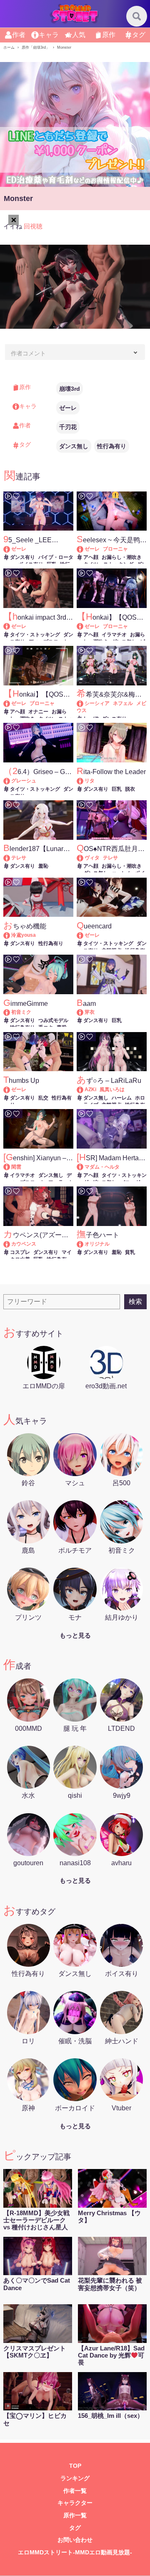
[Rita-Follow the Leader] (84, 781)
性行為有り (112, 446)
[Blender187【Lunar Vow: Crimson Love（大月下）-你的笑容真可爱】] (11, 858)
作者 (19, 35)
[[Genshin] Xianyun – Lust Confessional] (11, 1167)
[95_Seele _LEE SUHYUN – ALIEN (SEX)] (11, 549)
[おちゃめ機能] (11, 935)
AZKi (90, 1089)
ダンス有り (22, 557)
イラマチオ (114, 635)
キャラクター (75, 2503)
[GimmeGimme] (11, 1012)
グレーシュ (24, 781)
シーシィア (97, 703)
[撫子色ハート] (84, 1244)
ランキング (75, 2478)
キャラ (49, 35)
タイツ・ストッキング (35, 635)
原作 (109, 35)
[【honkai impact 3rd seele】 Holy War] (11, 626)
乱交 (43, 1098)
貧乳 (130, 1252)
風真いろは (112, 1089)
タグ (139, 35)
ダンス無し (74, 446)
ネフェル (123, 703)
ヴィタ (92, 858)
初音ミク (21, 1012)
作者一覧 (75, 2491)
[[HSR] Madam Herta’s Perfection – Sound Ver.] (84, 1167)
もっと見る (75, 1635)
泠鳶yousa (24, 935)
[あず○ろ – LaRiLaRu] (84, 1089)
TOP (75, 2466)
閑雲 (16, 1167)
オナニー (38, 712)
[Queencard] (84, 935)
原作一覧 (75, 2515)
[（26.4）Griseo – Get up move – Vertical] (11, 781)
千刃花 (68, 427)
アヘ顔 (91, 557)
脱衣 (130, 789)
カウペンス (24, 1244)
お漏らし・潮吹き (122, 557)
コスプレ (20, 1252)
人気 (79, 35)
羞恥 (43, 866)
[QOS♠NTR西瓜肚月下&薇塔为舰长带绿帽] (84, 858)
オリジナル (97, 1244)
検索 (135, 1302)
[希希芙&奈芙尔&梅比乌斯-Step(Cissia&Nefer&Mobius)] (84, 703)
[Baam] (84, 1012)
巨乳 (117, 789)
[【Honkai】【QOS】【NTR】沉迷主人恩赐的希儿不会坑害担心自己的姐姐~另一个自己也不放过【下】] (84, 626)
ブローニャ (115, 549)
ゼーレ (68, 408)
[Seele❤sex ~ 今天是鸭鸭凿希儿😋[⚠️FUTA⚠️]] (84, 549)
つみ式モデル (53, 1020)
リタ (90, 781)
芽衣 (90, 1012)
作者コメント (28, 353)
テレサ (19, 858)
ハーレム (122, 1098)
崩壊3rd (70, 389)
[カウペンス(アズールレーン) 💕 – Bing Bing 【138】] (11, 1244)
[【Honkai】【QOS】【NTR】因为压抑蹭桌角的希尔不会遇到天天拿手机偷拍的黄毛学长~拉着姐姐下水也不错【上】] (11, 703)
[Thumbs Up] (11, 1089)
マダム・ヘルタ (102, 1167)
